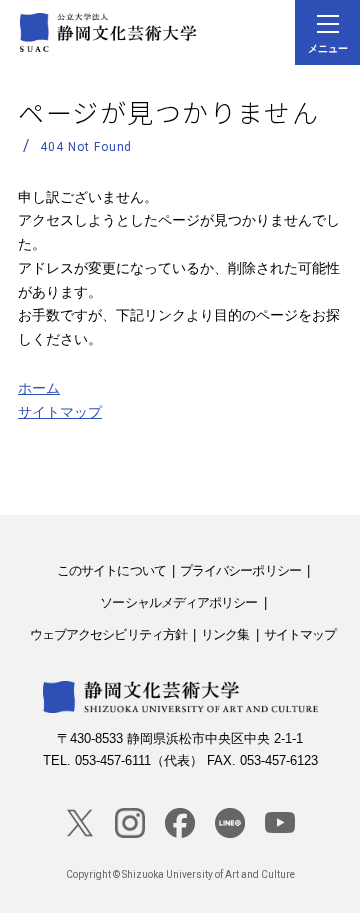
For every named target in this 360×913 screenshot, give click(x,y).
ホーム (39, 388)
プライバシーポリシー (240, 570)
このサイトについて (111, 570)
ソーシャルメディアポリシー (178, 602)
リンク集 (225, 634)
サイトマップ (60, 412)
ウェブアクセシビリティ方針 (108, 634)
